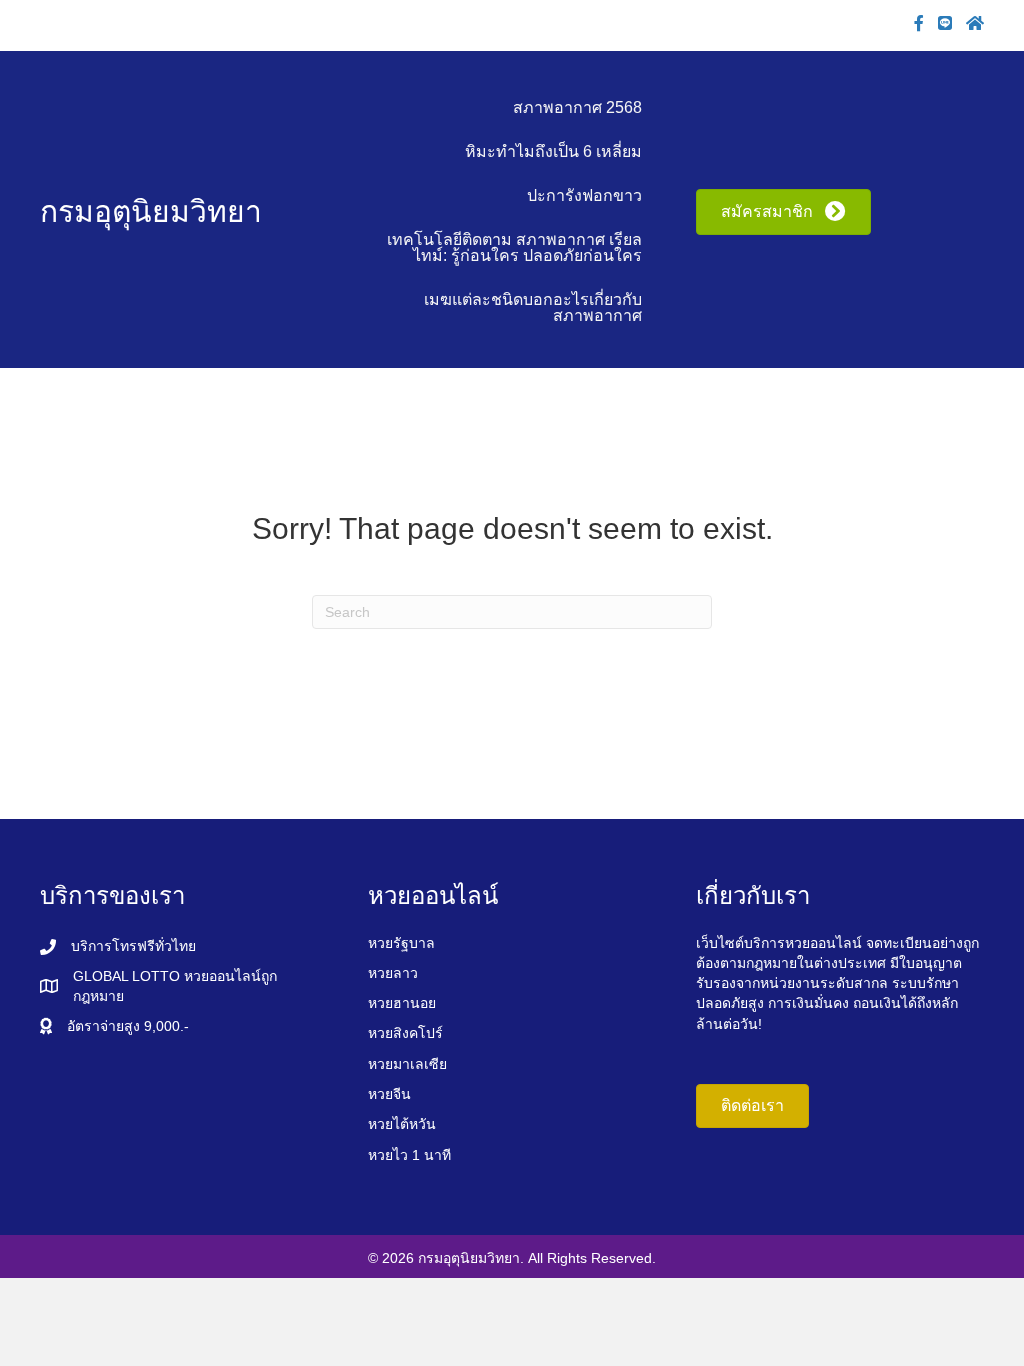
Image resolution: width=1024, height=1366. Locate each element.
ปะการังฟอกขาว (584, 195)
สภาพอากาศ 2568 (577, 107)
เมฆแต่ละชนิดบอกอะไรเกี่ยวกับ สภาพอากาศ (533, 307)
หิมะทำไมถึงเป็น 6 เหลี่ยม (553, 151)
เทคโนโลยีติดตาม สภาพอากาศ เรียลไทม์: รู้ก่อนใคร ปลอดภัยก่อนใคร (514, 247)
